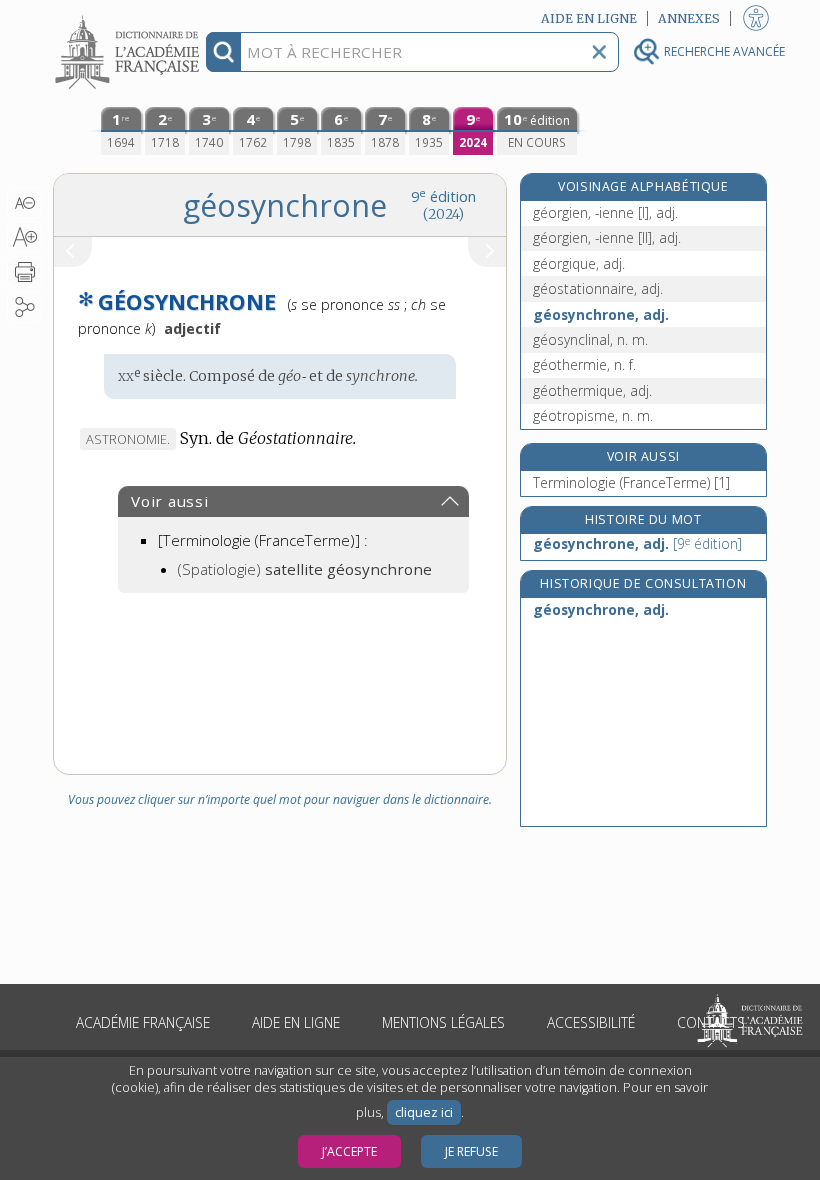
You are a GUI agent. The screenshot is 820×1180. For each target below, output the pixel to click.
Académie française (143, 1022)
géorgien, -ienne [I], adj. (605, 212)
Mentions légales (443, 1022)
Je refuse (471, 1151)
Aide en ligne (296, 1022)
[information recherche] (223, 52)
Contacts (711, 1022)
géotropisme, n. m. (593, 415)
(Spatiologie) (305, 569)
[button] (24, 203)
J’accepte (349, 1151)
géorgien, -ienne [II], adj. (607, 237)
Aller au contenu (130, 17)
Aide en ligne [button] (589, 18)
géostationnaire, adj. (598, 288)
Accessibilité (591, 1022)
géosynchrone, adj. (601, 314)
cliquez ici (424, 1112)
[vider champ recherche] (599, 52)
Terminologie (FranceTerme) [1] (631, 482)
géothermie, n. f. (584, 364)
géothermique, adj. (592, 390)
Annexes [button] (689, 18)
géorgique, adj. (579, 263)
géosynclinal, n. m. (590, 339)
